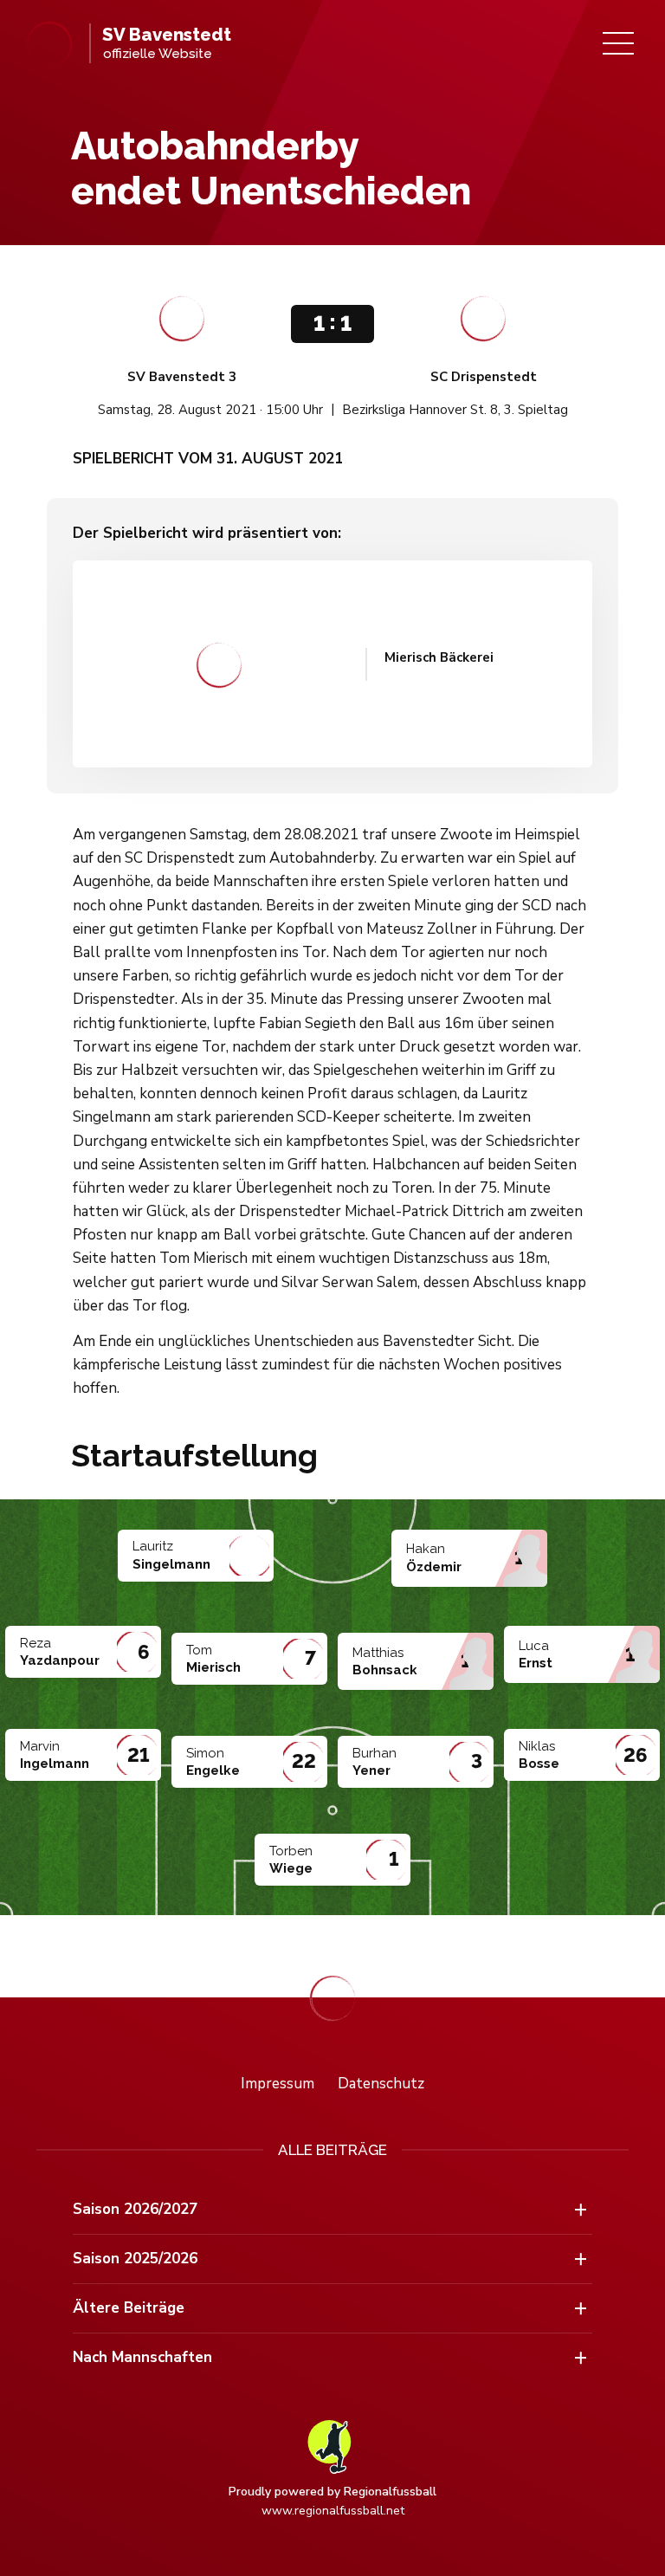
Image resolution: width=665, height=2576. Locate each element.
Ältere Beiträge (129, 2308)
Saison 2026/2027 (135, 2209)
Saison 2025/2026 (135, 2259)
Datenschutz (381, 2084)
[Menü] (618, 43)
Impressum (278, 2084)
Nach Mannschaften (142, 2357)
